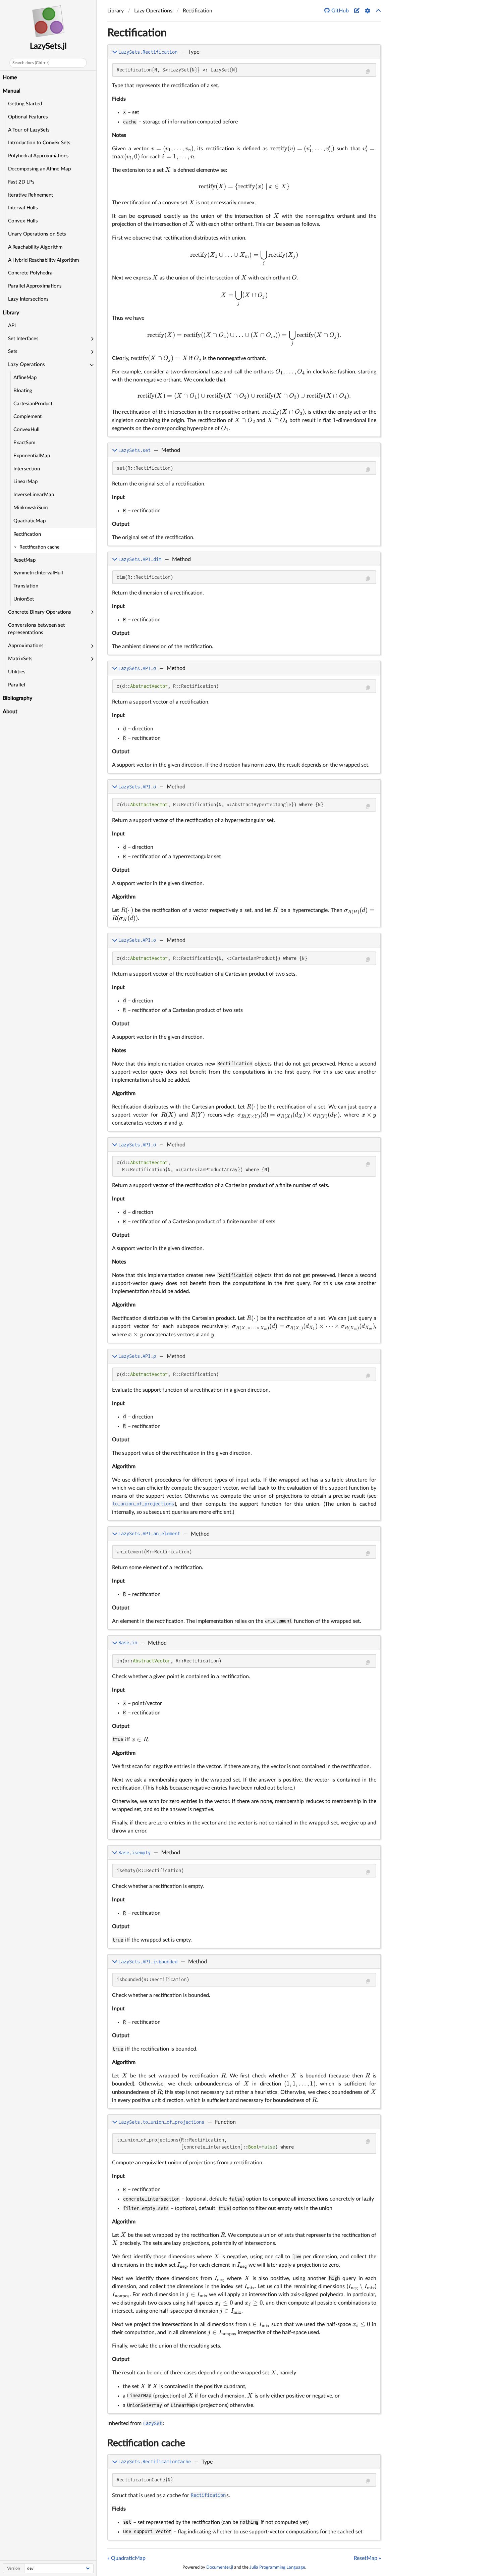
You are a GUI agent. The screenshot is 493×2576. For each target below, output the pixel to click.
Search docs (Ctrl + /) (31, 63)
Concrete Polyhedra (30, 273)
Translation (26, 586)
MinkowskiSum (31, 508)
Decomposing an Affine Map (39, 169)
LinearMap (25, 482)
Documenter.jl (220, 2567)
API (12, 326)
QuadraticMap (30, 521)
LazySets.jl (48, 46)
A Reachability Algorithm (35, 247)
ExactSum (24, 443)
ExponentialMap (32, 456)
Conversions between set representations (36, 629)
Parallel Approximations (35, 286)
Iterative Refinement (31, 195)
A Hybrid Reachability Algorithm (43, 260)
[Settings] (368, 11)
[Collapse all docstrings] (378, 11)
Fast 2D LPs (21, 182)
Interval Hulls (23, 208)
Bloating (23, 391)
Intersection (27, 469)
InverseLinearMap (34, 495)
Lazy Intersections (28, 299)
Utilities (17, 672)
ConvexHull (26, 430)
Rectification (27, 534)
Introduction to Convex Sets (39, 143)
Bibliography (17, 698)
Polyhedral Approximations (38, 156)
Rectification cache (146, 2443)
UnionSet (24, 599)
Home (10, 78)
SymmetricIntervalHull (38, 573)
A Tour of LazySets (29, 130)
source (369, 430)
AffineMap (25, 378)
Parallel (17, 685)
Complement (28, 417)
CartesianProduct (33, 404)
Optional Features (28, 117)
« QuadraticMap (126, 2558)
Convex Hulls (23, 221)
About (10, 712)
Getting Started (25, 104)
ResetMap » (367, 2558)
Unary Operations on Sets (37, 234)
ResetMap (24, 560)
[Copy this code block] (368, 72)
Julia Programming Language (277, 2567)
